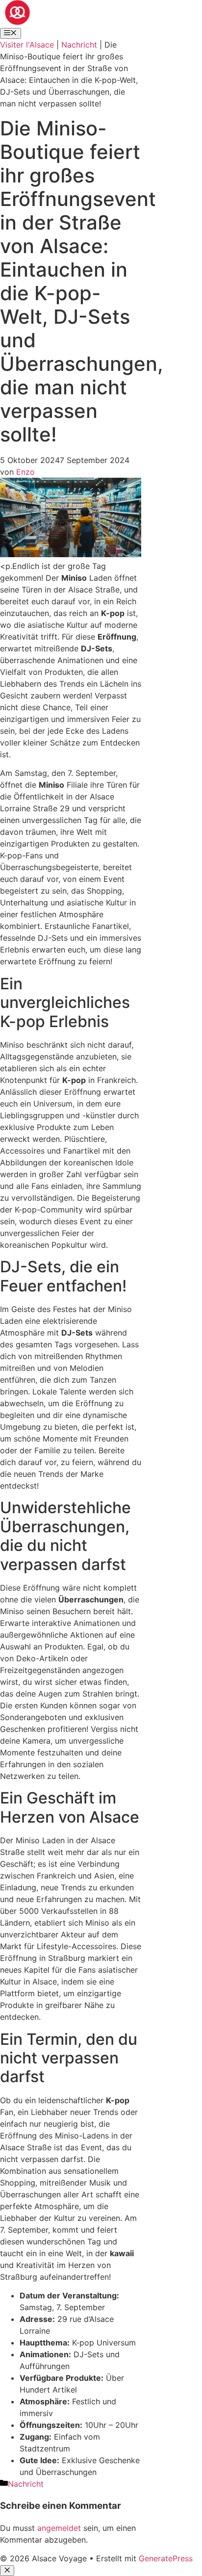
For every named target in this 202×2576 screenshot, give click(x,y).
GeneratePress (166, 2558)
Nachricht (79, 45)
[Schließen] (7, 2571)
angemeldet (59, 2528)
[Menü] (11, 33)
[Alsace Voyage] (17, 22)
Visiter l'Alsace (27, 45)
